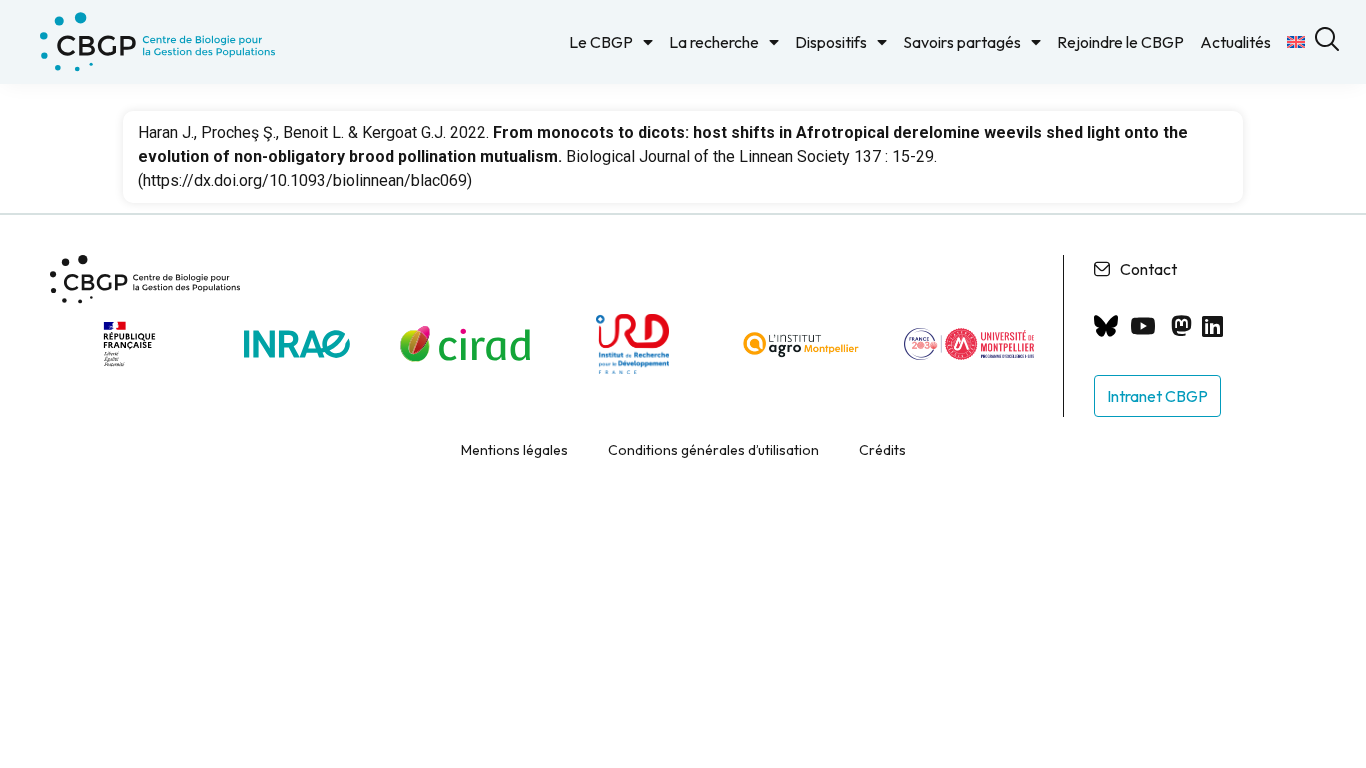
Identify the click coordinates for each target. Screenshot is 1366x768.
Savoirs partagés (962, 42)
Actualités (1235, 42)
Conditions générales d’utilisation (713, 450)
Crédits (882, 450)
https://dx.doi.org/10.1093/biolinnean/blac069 (305, 180)
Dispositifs (831, 42)
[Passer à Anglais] (1296, 42)
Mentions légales (514, 450)
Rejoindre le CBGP (1120, 42)
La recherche (714, 42)
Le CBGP (601, 42)
